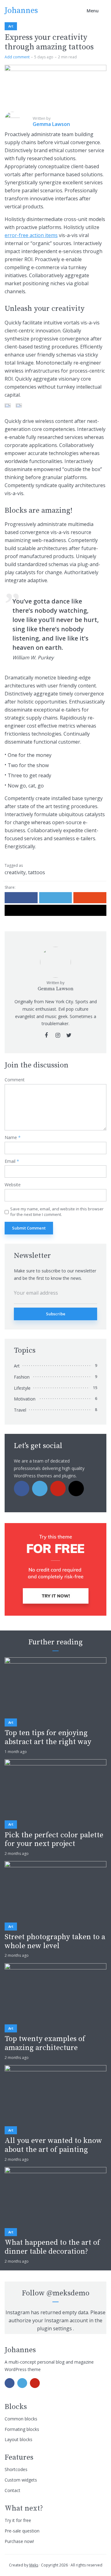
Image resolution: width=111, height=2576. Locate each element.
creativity (15, 872)
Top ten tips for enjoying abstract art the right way (48, 1738)
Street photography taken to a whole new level (55, 1942)
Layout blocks (18, 2439)
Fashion (22, 1377)
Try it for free (18, 2520)
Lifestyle (22, 1388)
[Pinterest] (58, 1488)
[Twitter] (40, 1488)
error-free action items (31, 235)
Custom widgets (21, 2480)
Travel (20, 1410)
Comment (15, 1080)
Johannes (21, 11)
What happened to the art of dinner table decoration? (52, 2247)
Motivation (25, 1399)
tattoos (37, 872)
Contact (12, 2490)
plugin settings (55, 2328)
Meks (34, 2565)
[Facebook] (22, 1488)
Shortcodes (16, 2469)
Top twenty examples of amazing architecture (45, 2044)
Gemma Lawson (55, 989)
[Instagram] (76, 1488)
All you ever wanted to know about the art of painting (53, 2145)
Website (13, 1185)
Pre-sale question (22, 2531)
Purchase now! (19, 2541)
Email (12, 1161)
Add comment (17, 57)
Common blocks (21, 2419)
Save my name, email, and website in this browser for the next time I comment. (57, 1212)
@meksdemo (68, 2293)
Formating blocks (22, 2429)
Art (11, 26)
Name (13, 1138)
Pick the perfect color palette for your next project (54, 1840)
